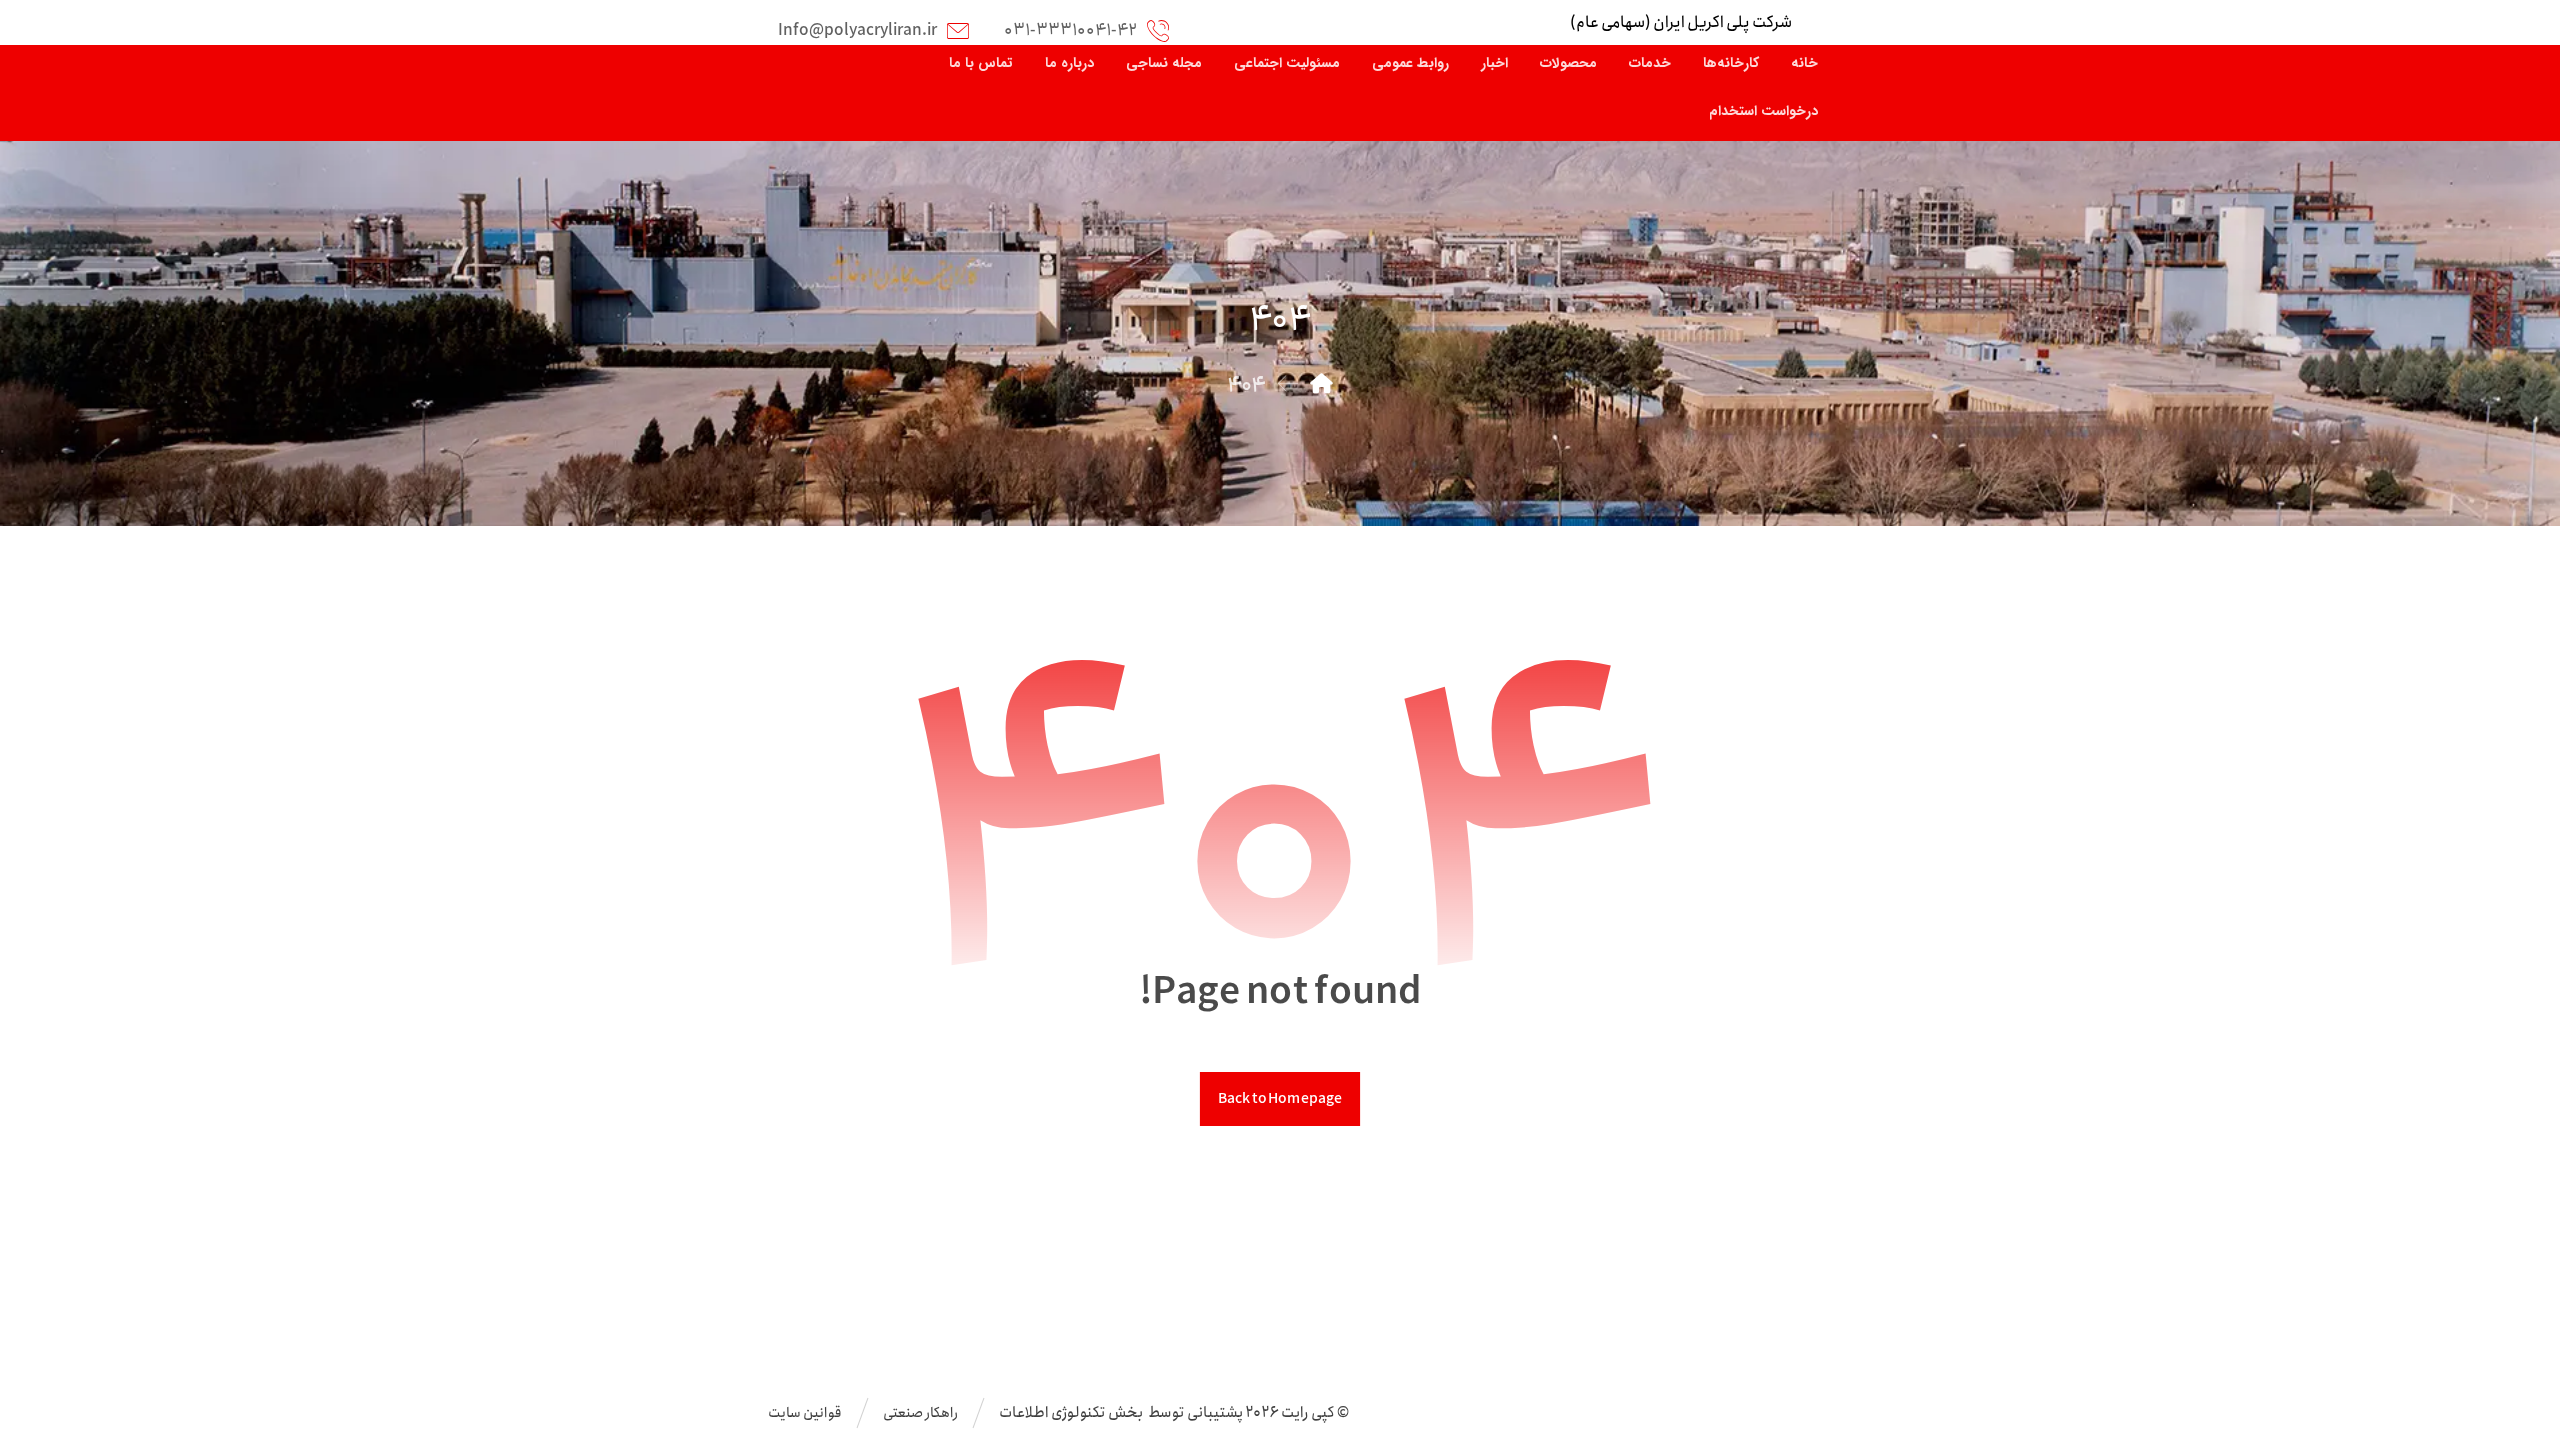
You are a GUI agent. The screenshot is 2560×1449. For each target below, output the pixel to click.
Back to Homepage (1280, 1098)
